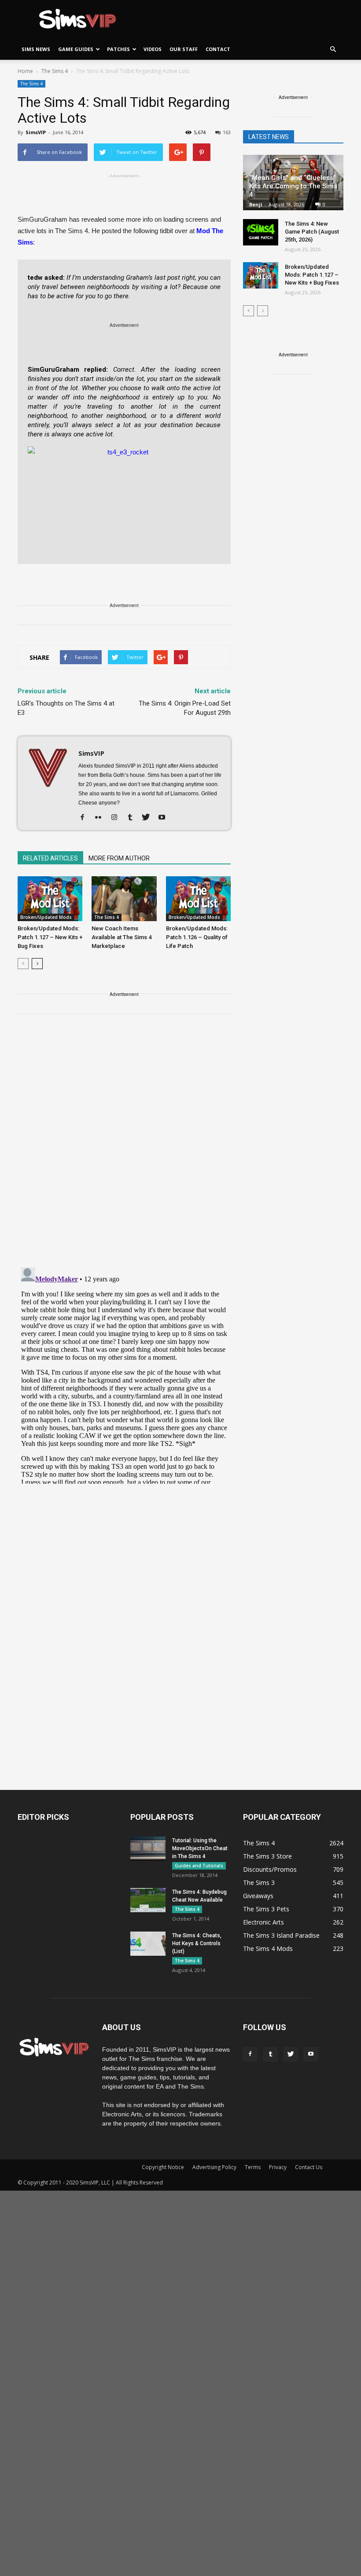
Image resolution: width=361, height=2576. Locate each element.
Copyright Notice (163, 2167)
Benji (256, 204)
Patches (118, 49)
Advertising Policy (214, 2167)
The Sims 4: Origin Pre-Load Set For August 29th (185, 708)
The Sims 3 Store (267, 1856)
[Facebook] (86, 818)
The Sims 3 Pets (266, 1909)
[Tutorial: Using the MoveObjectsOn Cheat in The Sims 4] (148, 1849)
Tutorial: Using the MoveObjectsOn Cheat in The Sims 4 (200, 1848)
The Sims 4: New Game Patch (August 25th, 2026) (312, 232)
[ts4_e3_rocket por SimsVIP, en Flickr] (124, 501)
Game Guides (76, 49)
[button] (333, 49)
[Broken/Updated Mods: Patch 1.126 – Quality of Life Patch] (198, 898)
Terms (253, 2167)
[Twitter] (149, 818)
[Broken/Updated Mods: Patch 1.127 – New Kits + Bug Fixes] (50, 898)
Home (25, 71)
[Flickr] (101, 818)
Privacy (278, 2167)
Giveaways (258, 1896)
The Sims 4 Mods (268, 1948)
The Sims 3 (259, 1883)
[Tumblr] (133, 818)
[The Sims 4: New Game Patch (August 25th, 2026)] (261, 232)
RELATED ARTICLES (50, 858)
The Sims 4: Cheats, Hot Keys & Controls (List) (197, 1943)
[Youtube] (165, 818)
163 (227, 132)
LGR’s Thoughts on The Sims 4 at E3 (66, 708)
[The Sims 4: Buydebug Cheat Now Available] (148, 1900)
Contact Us (309, 2167)
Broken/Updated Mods (46, 917)
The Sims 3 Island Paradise (281, 1935)
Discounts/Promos (270, 1869)
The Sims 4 (31, 84)
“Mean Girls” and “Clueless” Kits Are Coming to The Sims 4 (293, 186)
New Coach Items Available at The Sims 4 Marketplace (122, 937)
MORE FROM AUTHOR (119, 858)
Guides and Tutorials (199, 1866)
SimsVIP (36, 132)
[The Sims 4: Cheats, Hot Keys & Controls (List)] (148, 1944)
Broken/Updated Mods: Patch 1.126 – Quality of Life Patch (197, 937)
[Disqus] (124, 1146)
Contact (218, 49)
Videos (153, 49)
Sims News (36, 49)
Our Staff (184, 49)
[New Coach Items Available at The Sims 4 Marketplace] (124, 898)
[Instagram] (117, 818)
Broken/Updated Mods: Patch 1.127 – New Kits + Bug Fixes (50, 937)
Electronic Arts (263, 1922)
